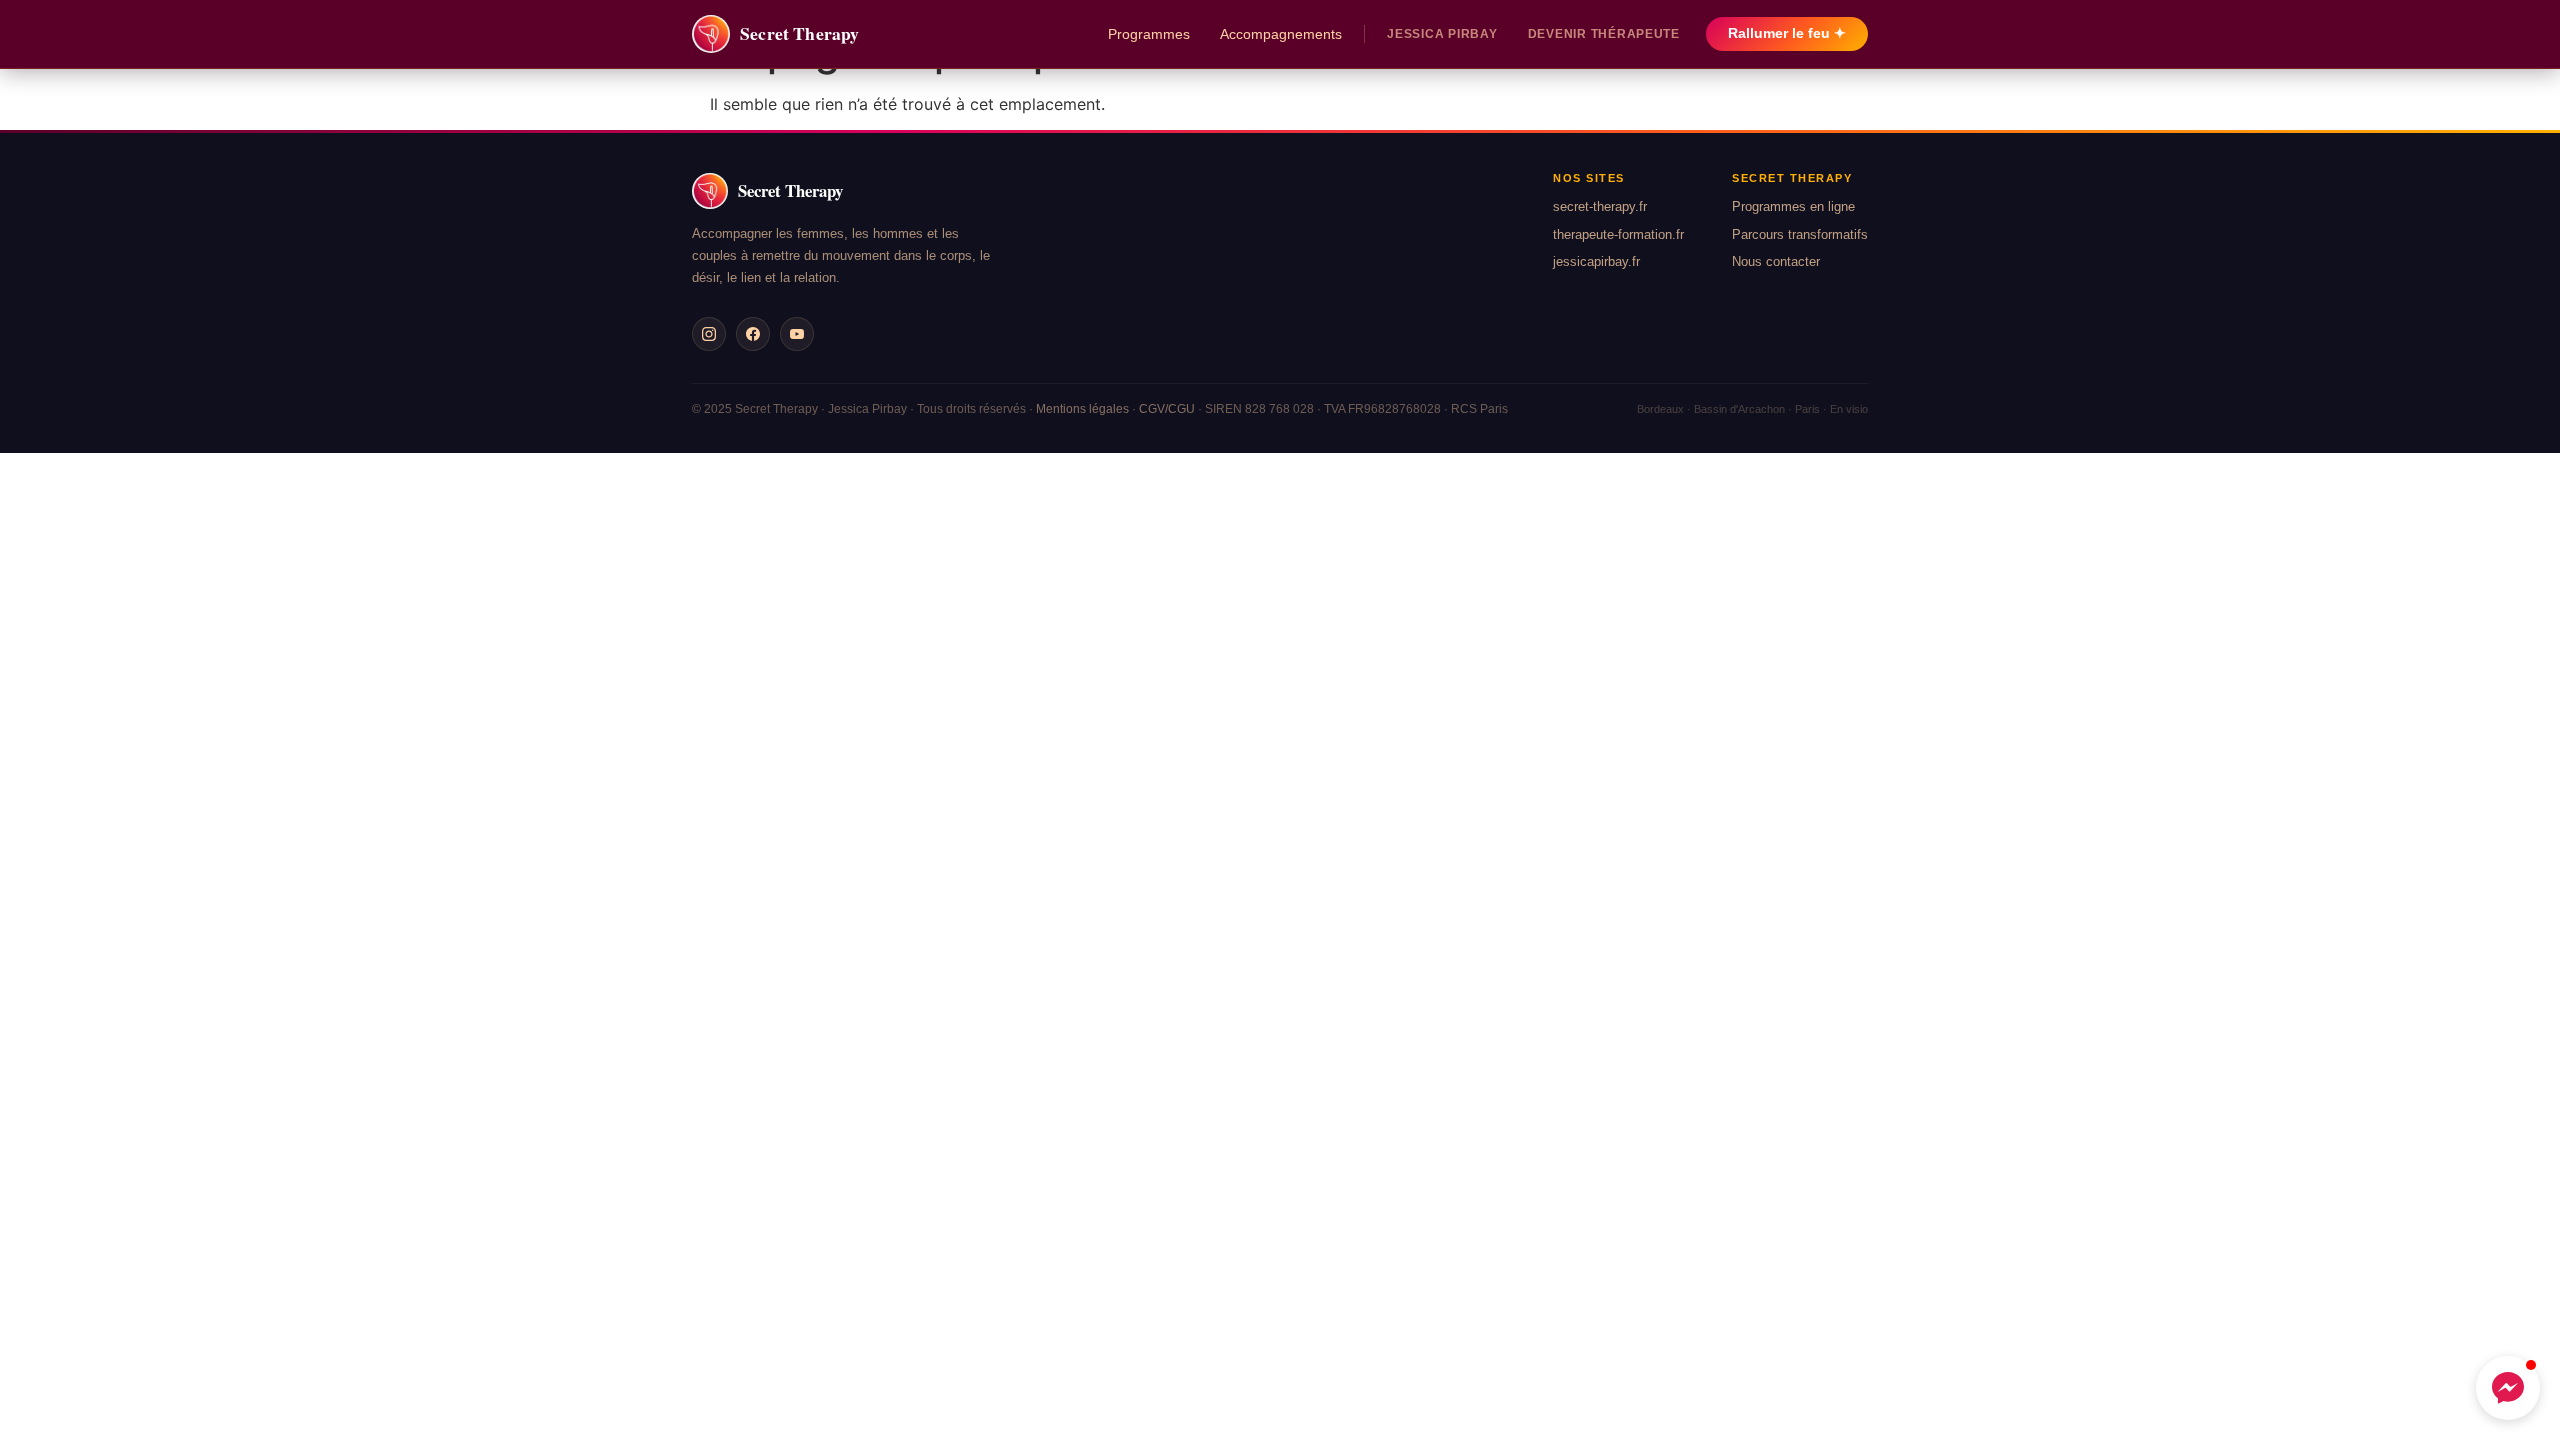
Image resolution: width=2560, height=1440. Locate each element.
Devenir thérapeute (1604, 34)
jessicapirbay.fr (1596, 261)
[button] (2508, 1388)
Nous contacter (1776, 261)
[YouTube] (797, 334)
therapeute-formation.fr (1618, 234)
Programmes (1149, 34)
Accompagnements (1281, 34)
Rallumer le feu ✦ (1787, 33)
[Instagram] (709, 334)
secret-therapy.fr (1600, 206)
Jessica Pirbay (1442, 34)
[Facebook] (753, 334)
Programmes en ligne (1793, 206)
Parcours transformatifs (1800, 234)
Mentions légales (1082, 409)
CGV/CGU (1167, 409)
